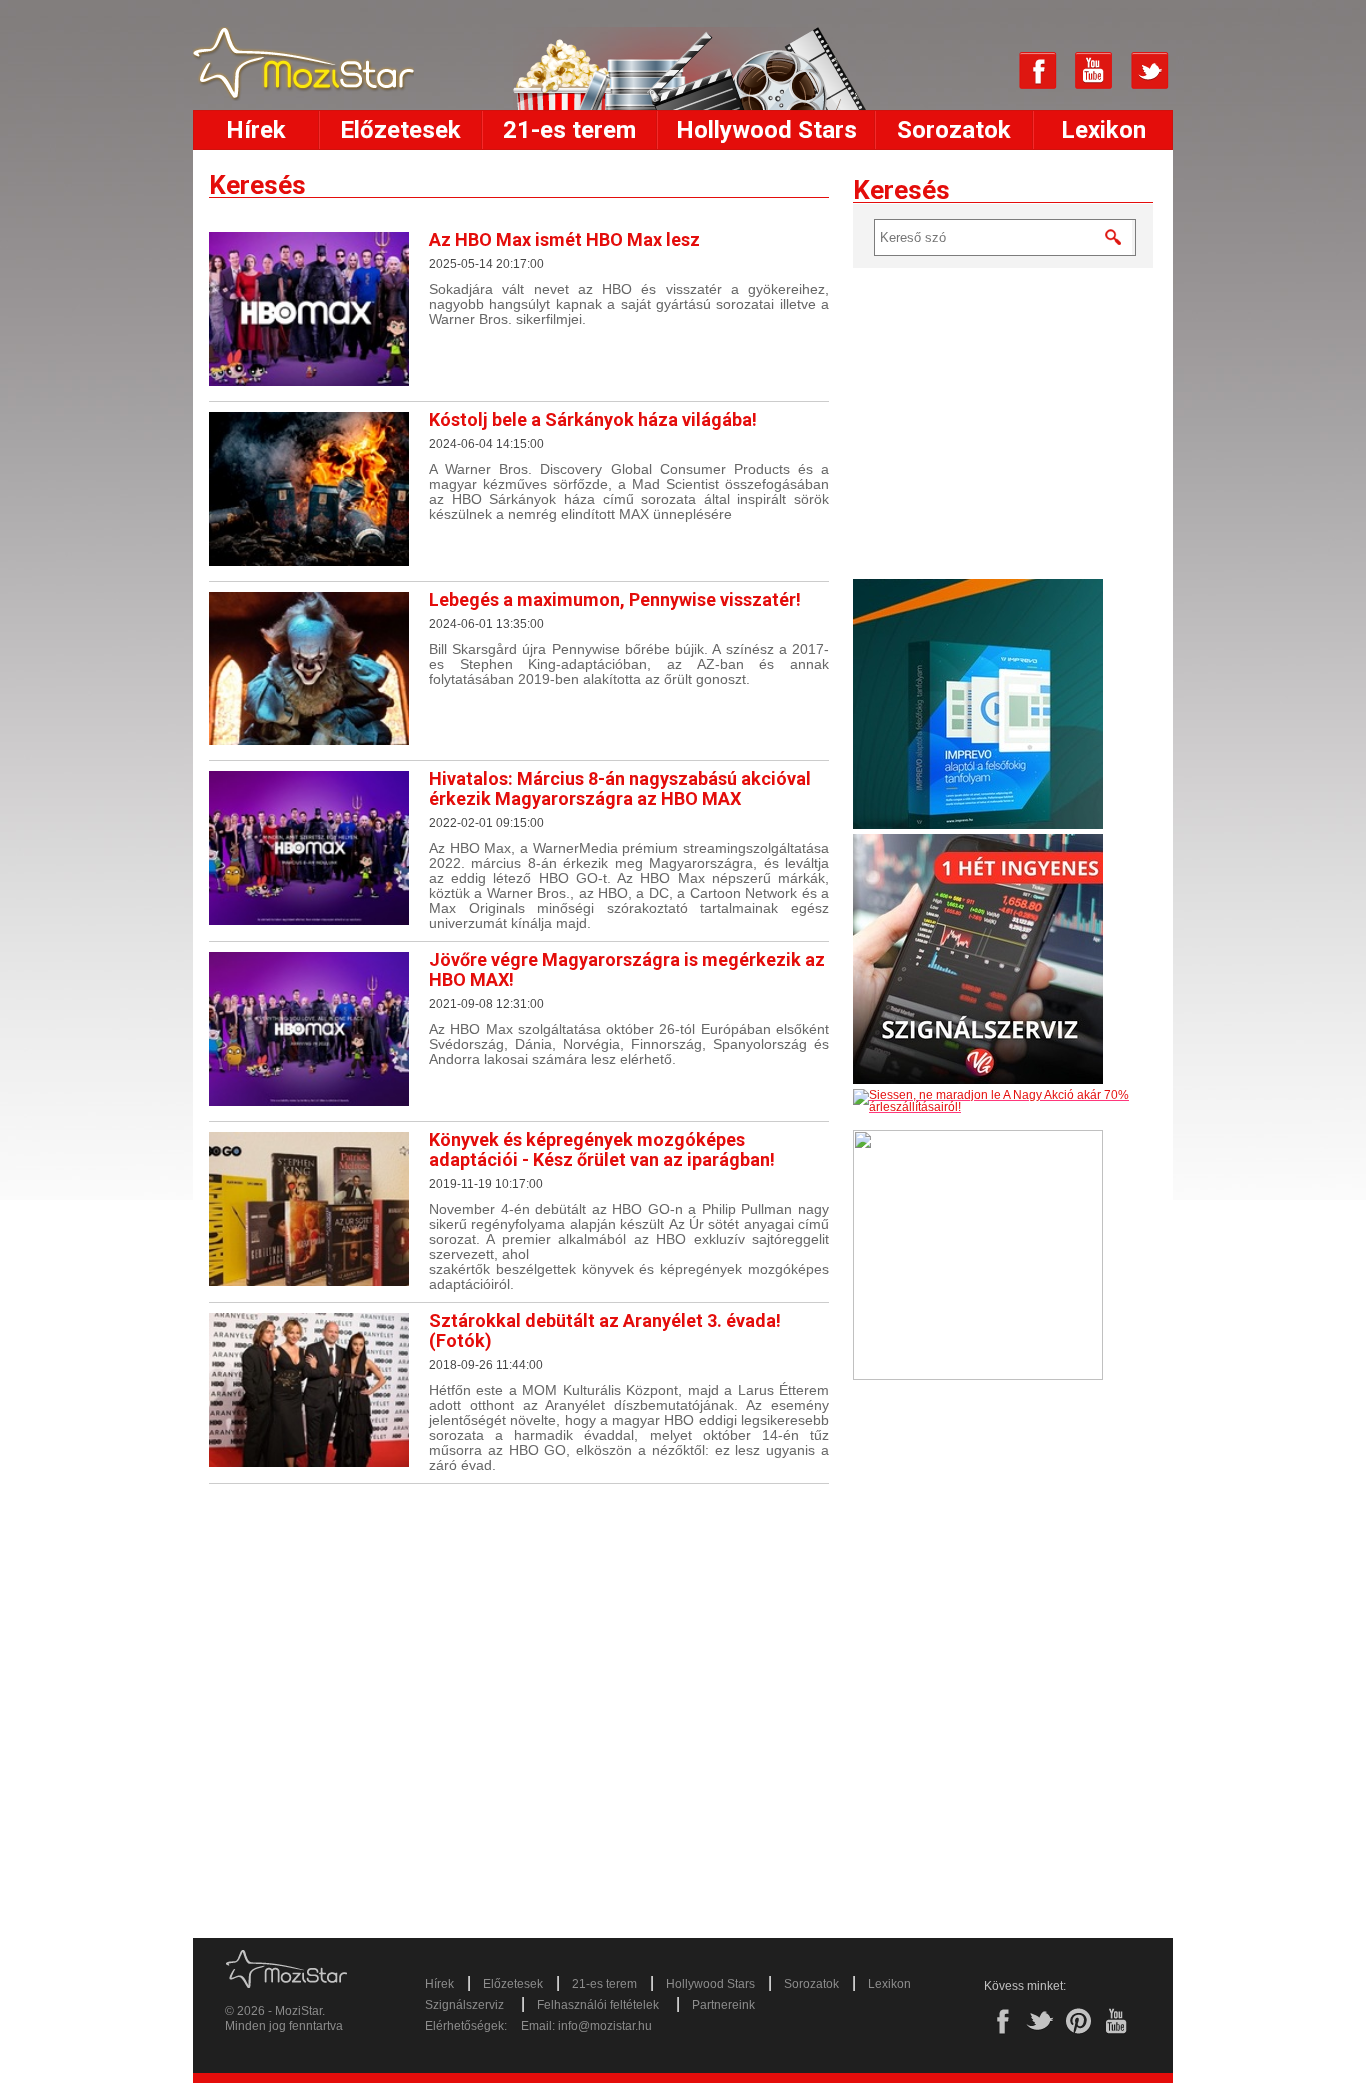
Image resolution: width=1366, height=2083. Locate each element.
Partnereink (723, 2005)
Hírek (256, 130)
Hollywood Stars (766, 130)
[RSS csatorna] (982, 71)
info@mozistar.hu (605, 2026)
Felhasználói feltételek (598, 2005)
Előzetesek (400, 130)
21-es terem (569, 130)
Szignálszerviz (464, 2005)
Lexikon (1103, 130)
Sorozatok (954, 130)
